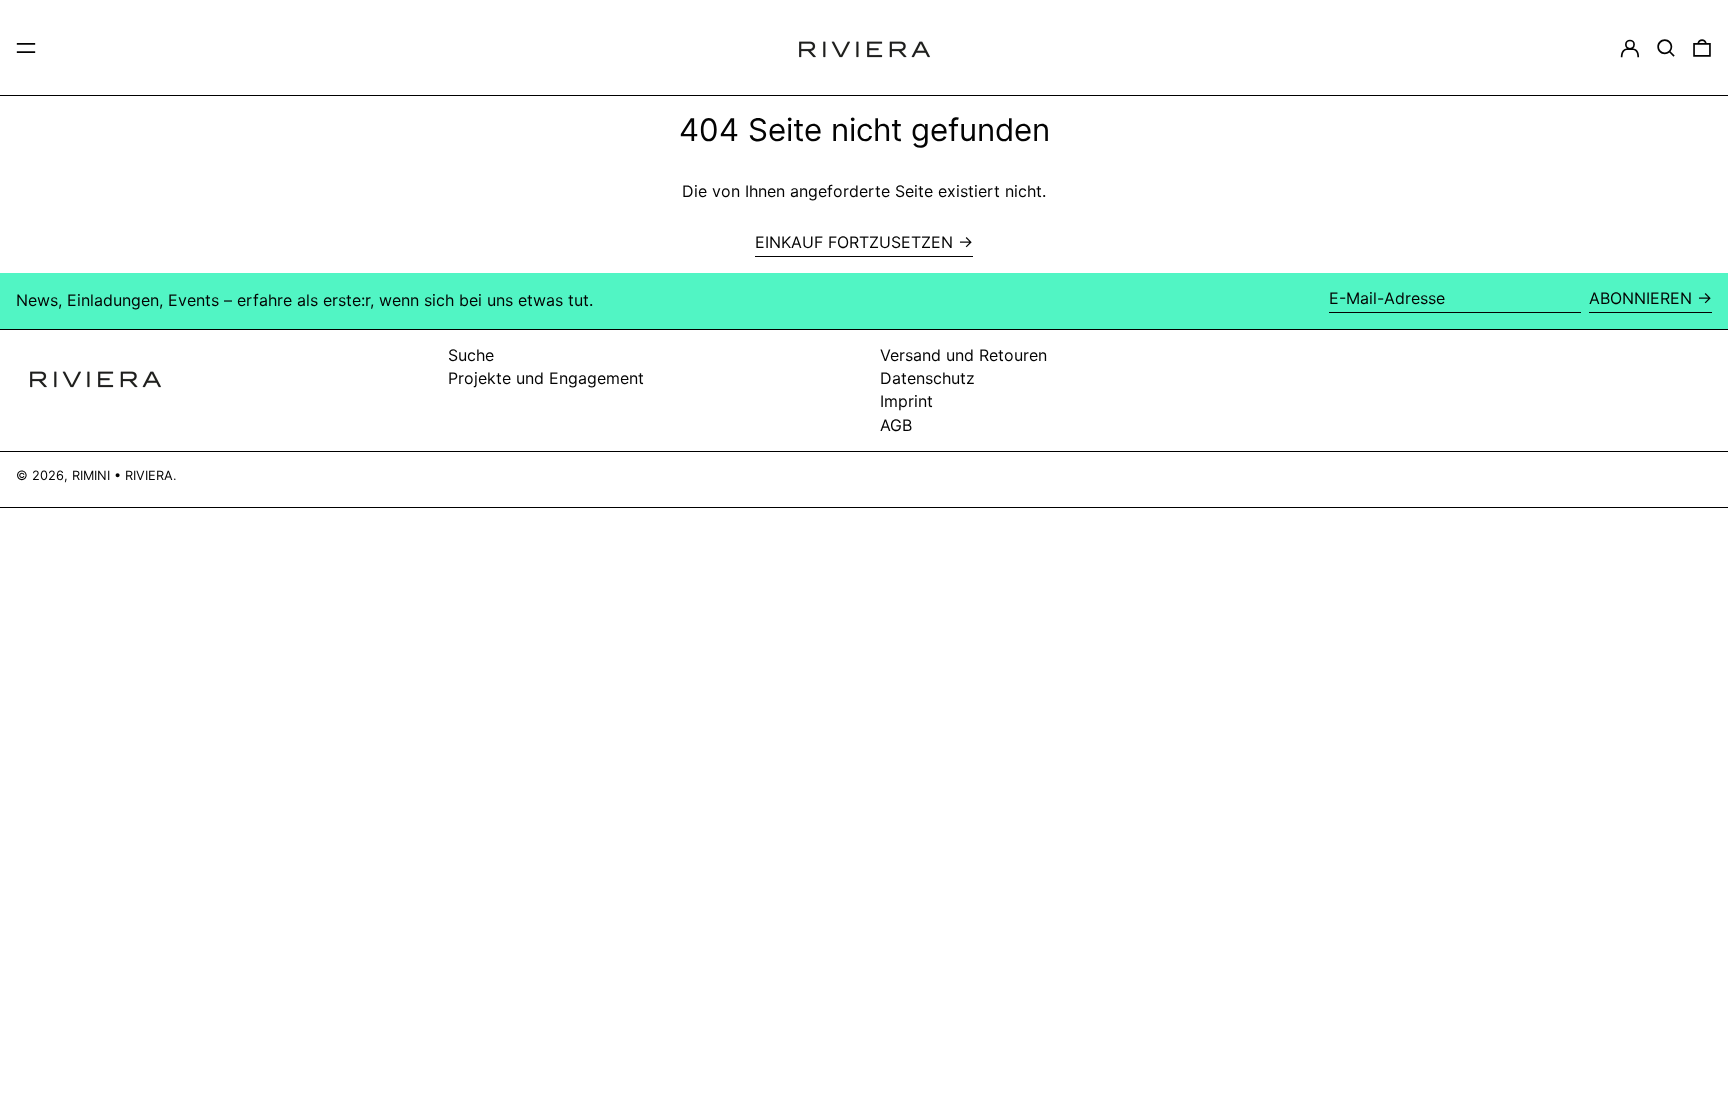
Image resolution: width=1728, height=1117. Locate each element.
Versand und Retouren (963, 355)
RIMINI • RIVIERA (122, 475)
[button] (1666, 48)
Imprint (906, 401)
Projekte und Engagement (546, 378)
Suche (471, 355)
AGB (896, 425)
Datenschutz (927, 378)
